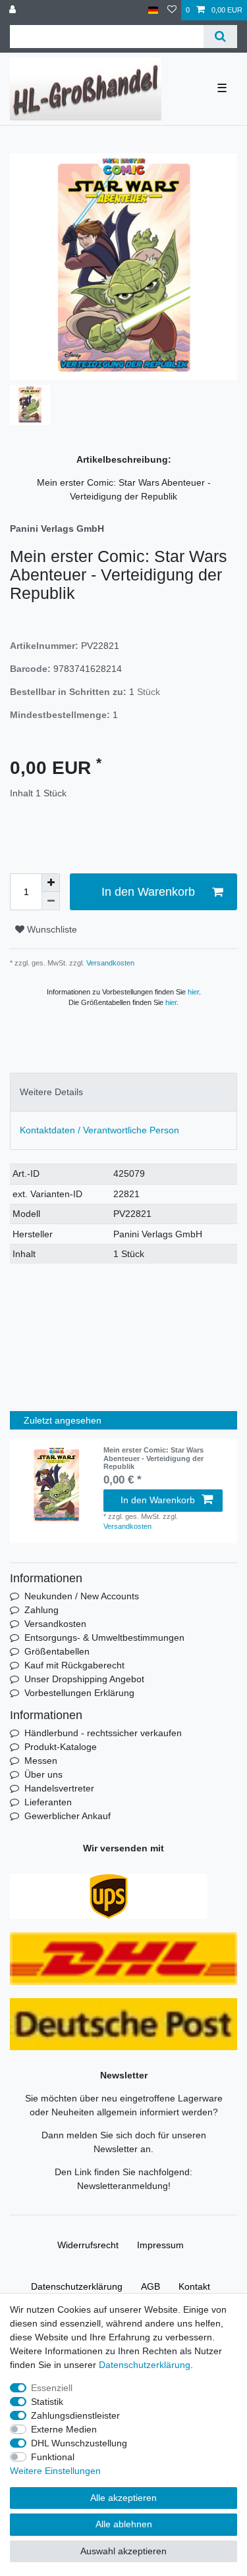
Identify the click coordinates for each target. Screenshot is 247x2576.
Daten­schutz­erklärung (77, 2286)
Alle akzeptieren (123, 2498)
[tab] (123, 1092)
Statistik (47, 2402)
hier (193, 992)
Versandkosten (109, 963)
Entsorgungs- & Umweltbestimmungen (104, 1637)
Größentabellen (57, 1651)
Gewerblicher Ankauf (68, 1816)
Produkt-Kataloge (61, 1747)
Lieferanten (48, 1802)
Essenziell (52, 2388)
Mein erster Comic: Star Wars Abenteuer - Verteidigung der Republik (153, 1458)
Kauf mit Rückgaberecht (74, 1665)
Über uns (43, 1774)
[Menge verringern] (51, 901)
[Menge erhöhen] (51, 883)
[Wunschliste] (172, 10)
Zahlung (41, 1610)
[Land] (153, 10)
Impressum (160, 2245)
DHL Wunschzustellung (79, 2443)
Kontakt (194, 2286)
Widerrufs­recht (88, 2245)
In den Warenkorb (148, 892)
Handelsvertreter (59, 1788)
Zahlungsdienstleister (75, 2415)
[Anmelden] (14, 10)
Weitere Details (51, 1092)
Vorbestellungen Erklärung (79, 1693)
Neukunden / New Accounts (82, 1596)
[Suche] (220, 37)
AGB (151, 2286)
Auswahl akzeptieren (123, 2551)
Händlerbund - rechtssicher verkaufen (103, 1733)
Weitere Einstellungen (55, 2471)
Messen (41, 1761)
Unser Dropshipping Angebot (84, 1679)
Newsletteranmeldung (123, 2186)
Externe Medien (64, 2429)
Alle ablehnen (124, 2524)
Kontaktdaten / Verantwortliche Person (99, 1130)
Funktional (53, 2457)
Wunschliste (51, 929)
